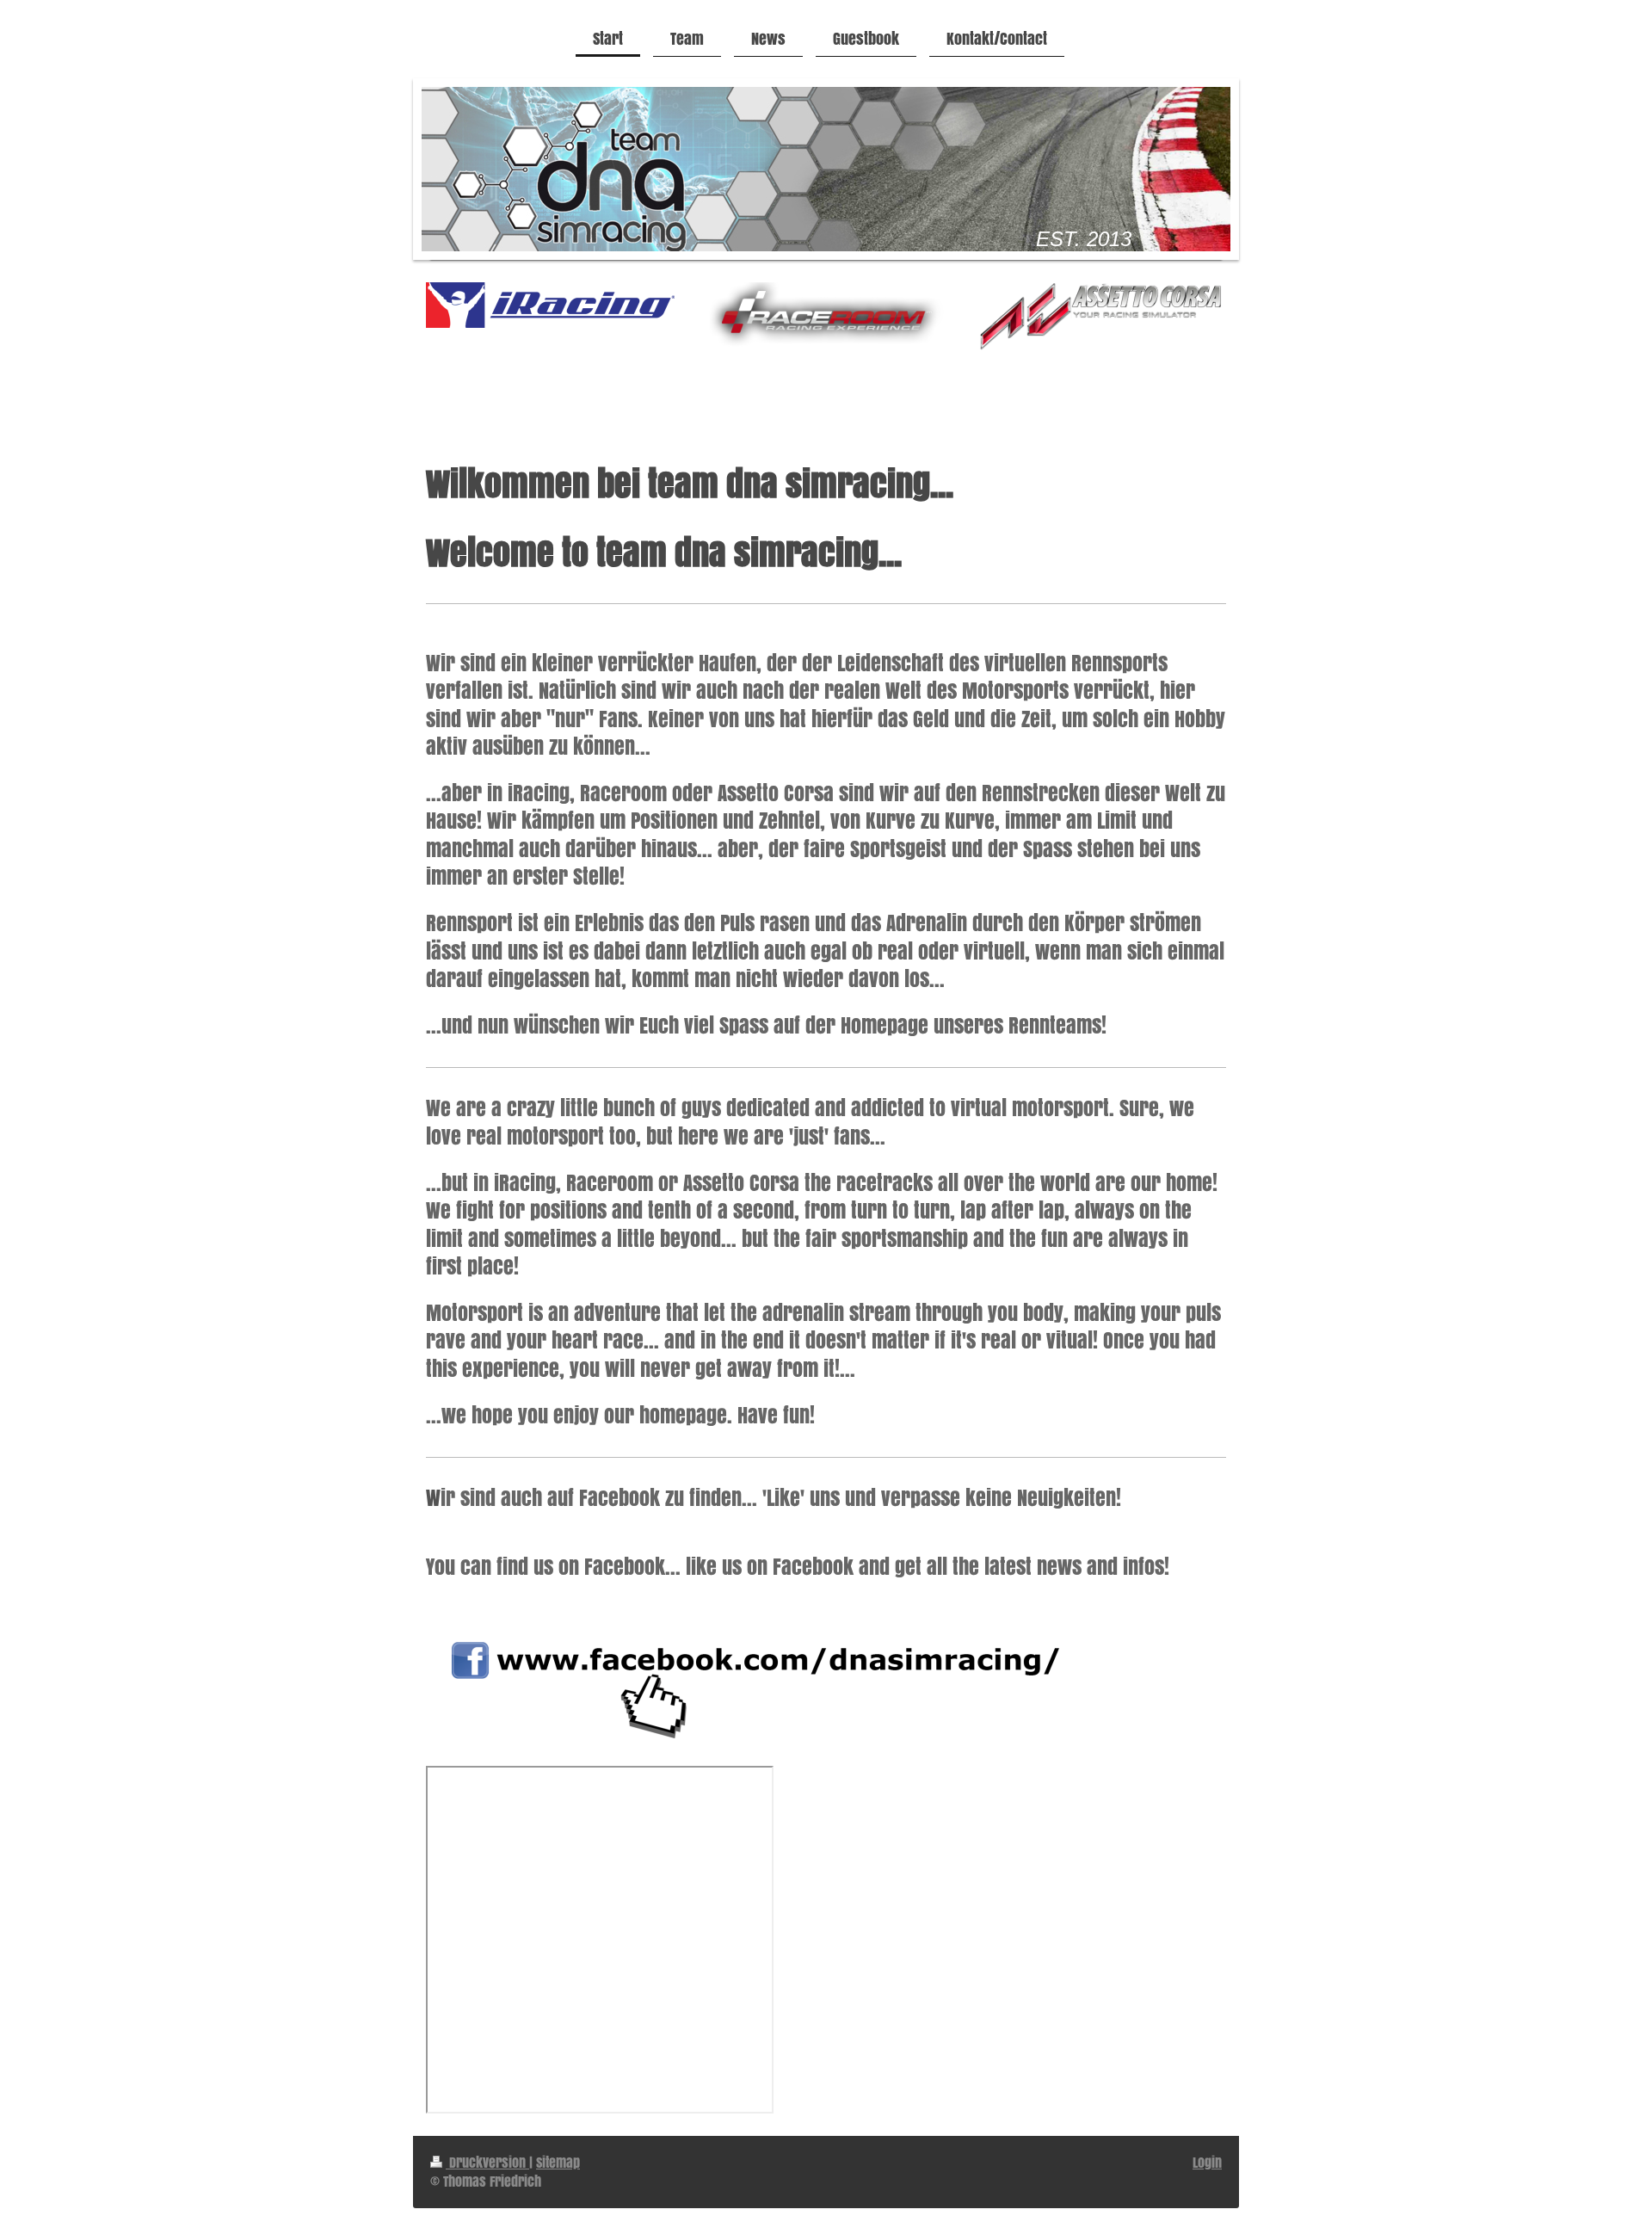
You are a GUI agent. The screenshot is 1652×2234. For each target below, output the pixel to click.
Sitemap (558, 2162)
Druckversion (487, 2162)
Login (1207, 2162)
